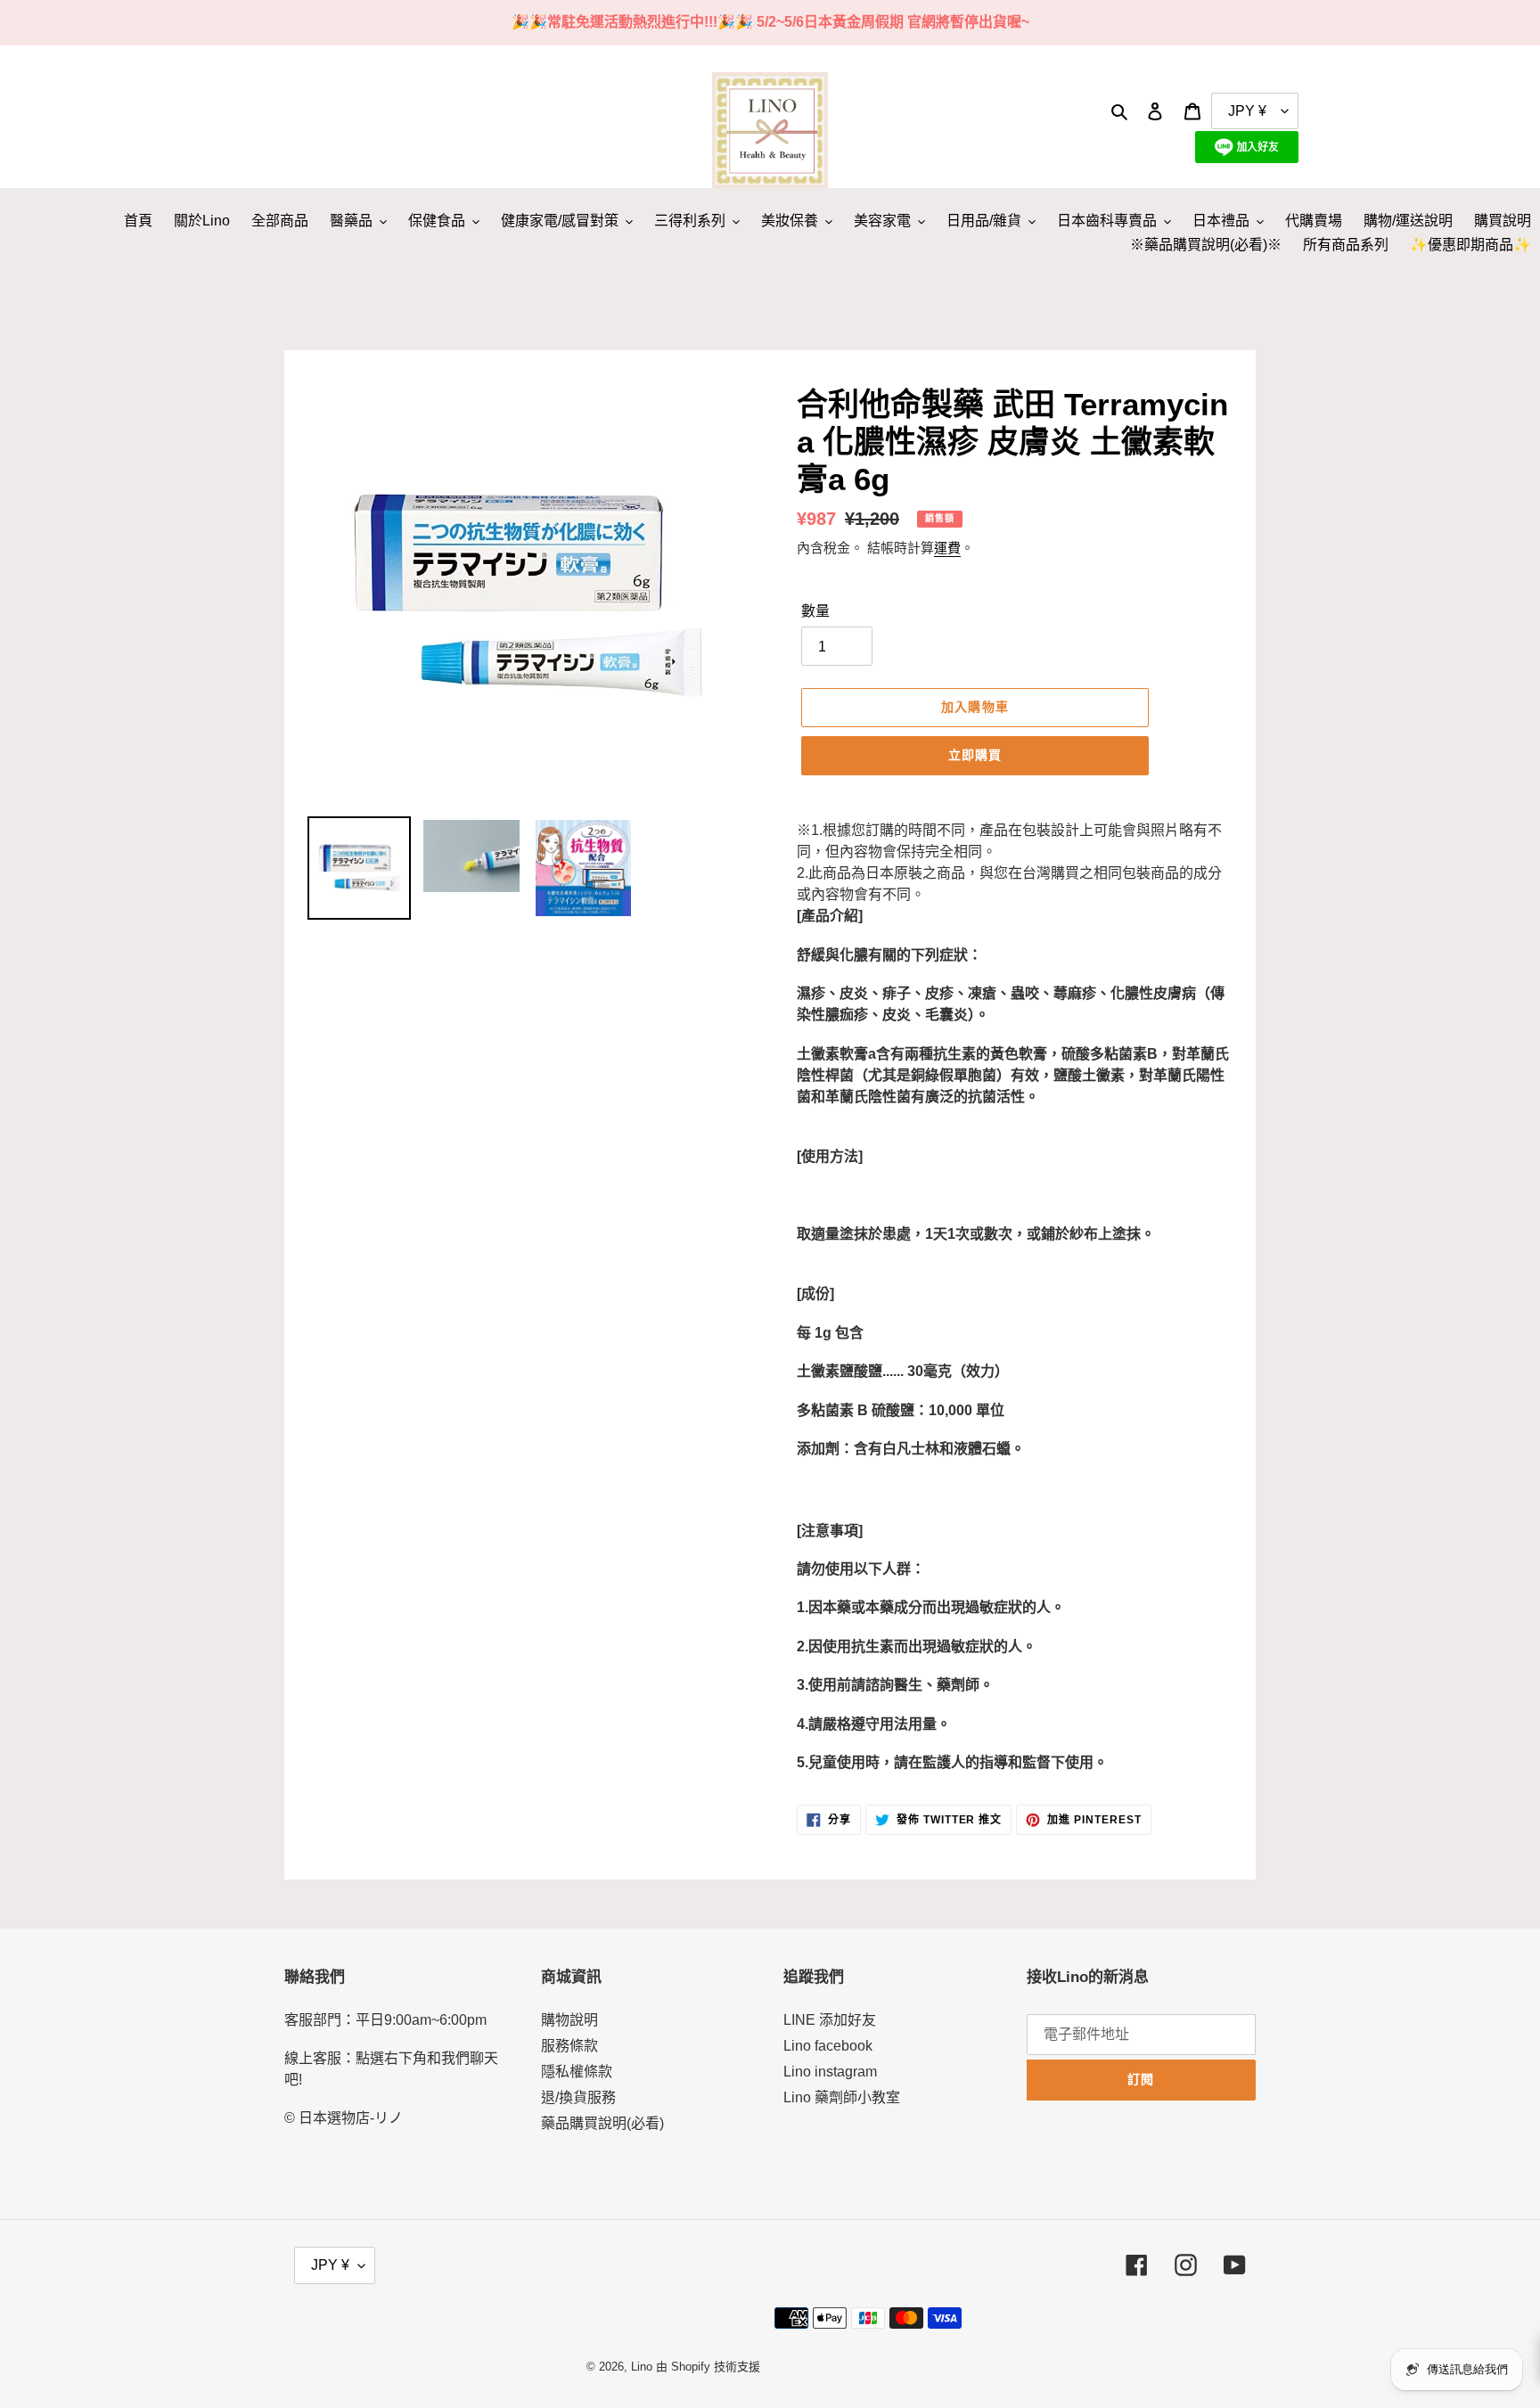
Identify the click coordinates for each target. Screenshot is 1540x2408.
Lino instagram (830, 2072)
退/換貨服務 (578, 2097)
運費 (947, 548)
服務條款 (569, 2046)
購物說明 (569, 2020)
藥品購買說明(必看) (602, 2123)
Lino (642, 2367)
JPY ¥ (330, 2265)
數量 (815, 611)
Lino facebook (828, 2046)
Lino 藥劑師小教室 (842, 2097)
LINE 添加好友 (830, 2020)
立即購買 (975, 755)
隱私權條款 (577, 2072)
